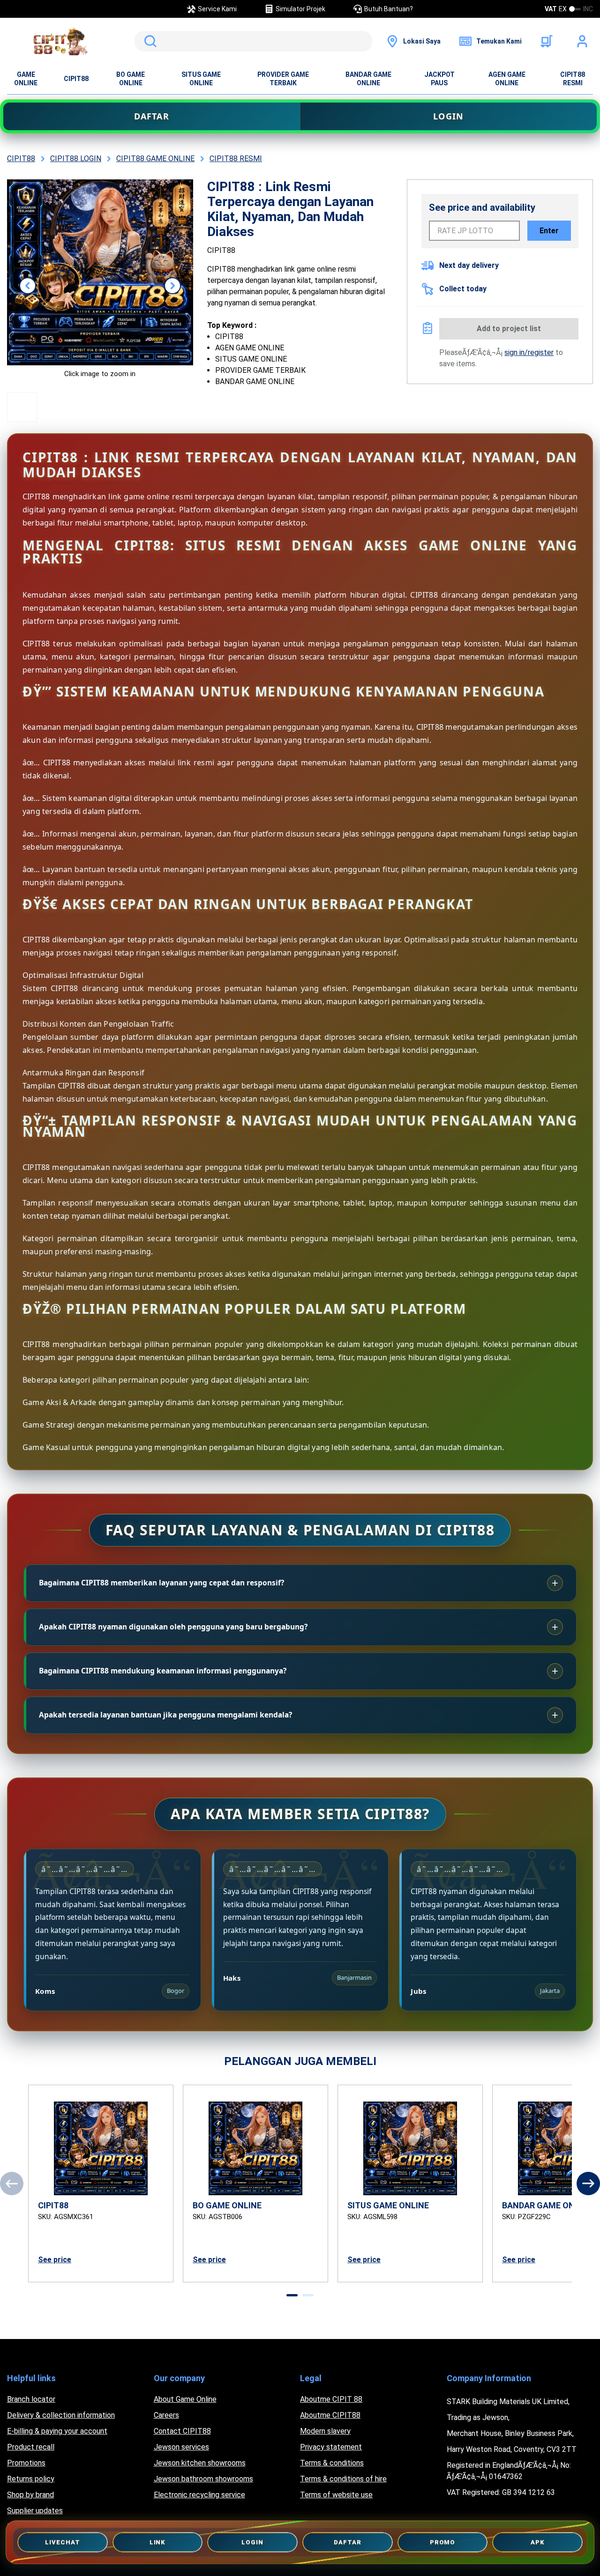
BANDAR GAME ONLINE (368, 79)
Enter (549, 231)
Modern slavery (325, 2431)
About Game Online (185, 2399)
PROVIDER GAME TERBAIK (283, 79)
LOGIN (448, 116)
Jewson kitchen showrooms (200, 2463)
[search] (253, 41)
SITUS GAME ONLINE (201, 79)
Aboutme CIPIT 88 (331, 2399)
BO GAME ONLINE (131, 79)
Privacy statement (331, 2447)
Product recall (31, 2447)
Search (149, 41)
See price (55, 2260)
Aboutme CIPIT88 (330, 2415)
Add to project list (509, 329)
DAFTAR (152, 116)
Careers (166, 2415)
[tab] (292, 2295)
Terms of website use (336, 2495)
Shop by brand (30, 2495)
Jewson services (181, 2447)
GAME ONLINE (26, 79)
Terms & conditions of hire (343, 2479)
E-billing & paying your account (57, 2431)
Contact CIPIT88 (182, 2431)
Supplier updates (35, 2511)
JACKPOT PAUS (439, 79)
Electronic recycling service (199, 2495)
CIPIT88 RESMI (573, 79)
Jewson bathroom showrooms (203, 2479)
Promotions (26, 2463)
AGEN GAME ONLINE (507, 79)
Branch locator (31, 2399)
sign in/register (529, 352)
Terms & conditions (332, 2463)
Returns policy (31, 2479)
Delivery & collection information (61, 2415)
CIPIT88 (76, 79)
